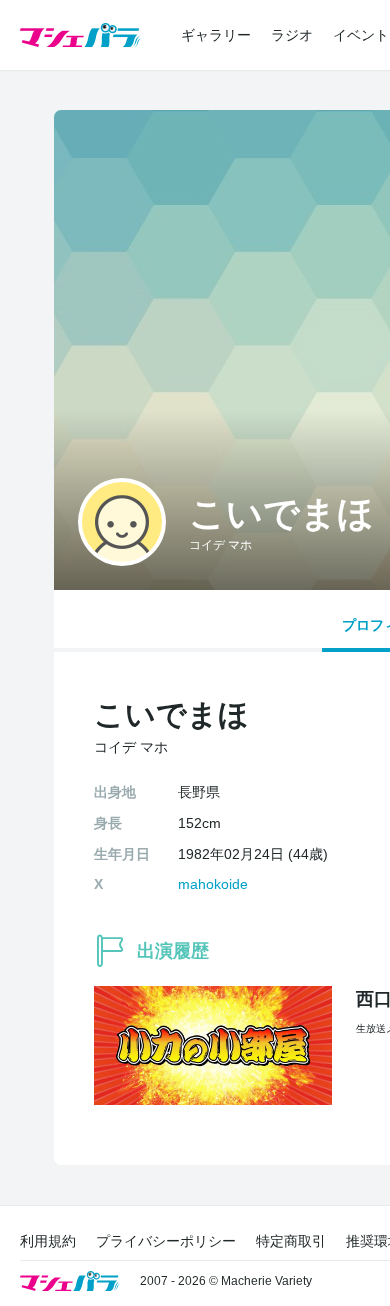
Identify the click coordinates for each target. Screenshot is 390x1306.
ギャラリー (216, 35)
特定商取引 (291, 1241)
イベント (361, 35)
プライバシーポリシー (166, 1241)
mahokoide (213, 884)
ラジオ (292, 35)
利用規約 (48, 1241)
